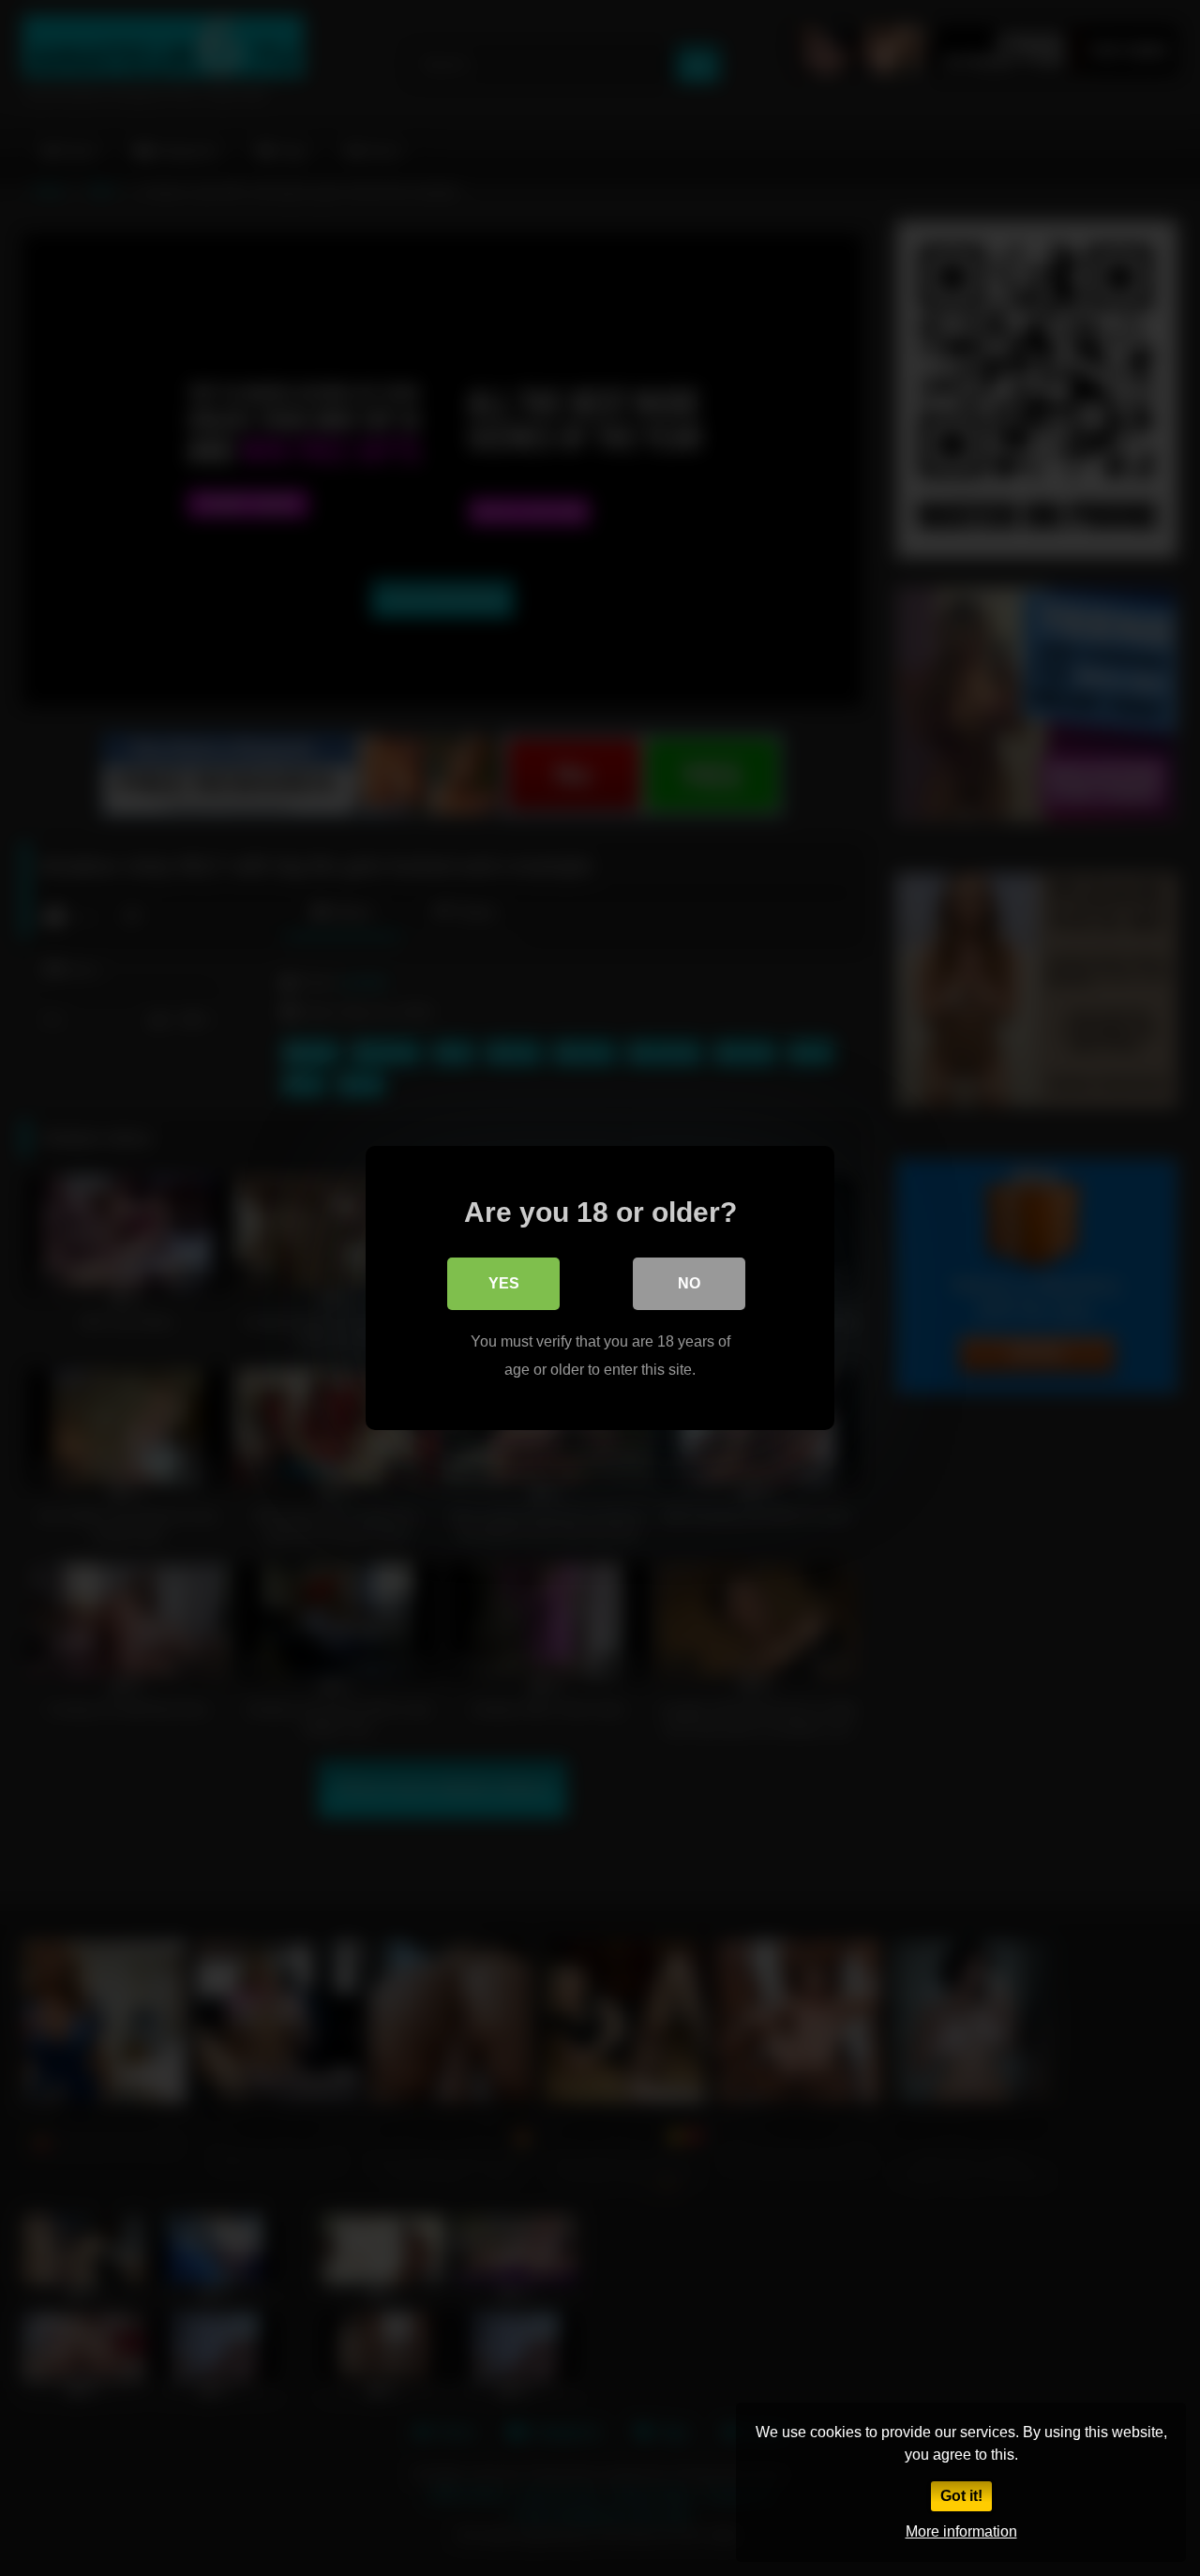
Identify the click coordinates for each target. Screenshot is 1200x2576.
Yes (504, 1283)
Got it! (961, 2496)
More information (961, 2531)
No (689, 1283)
